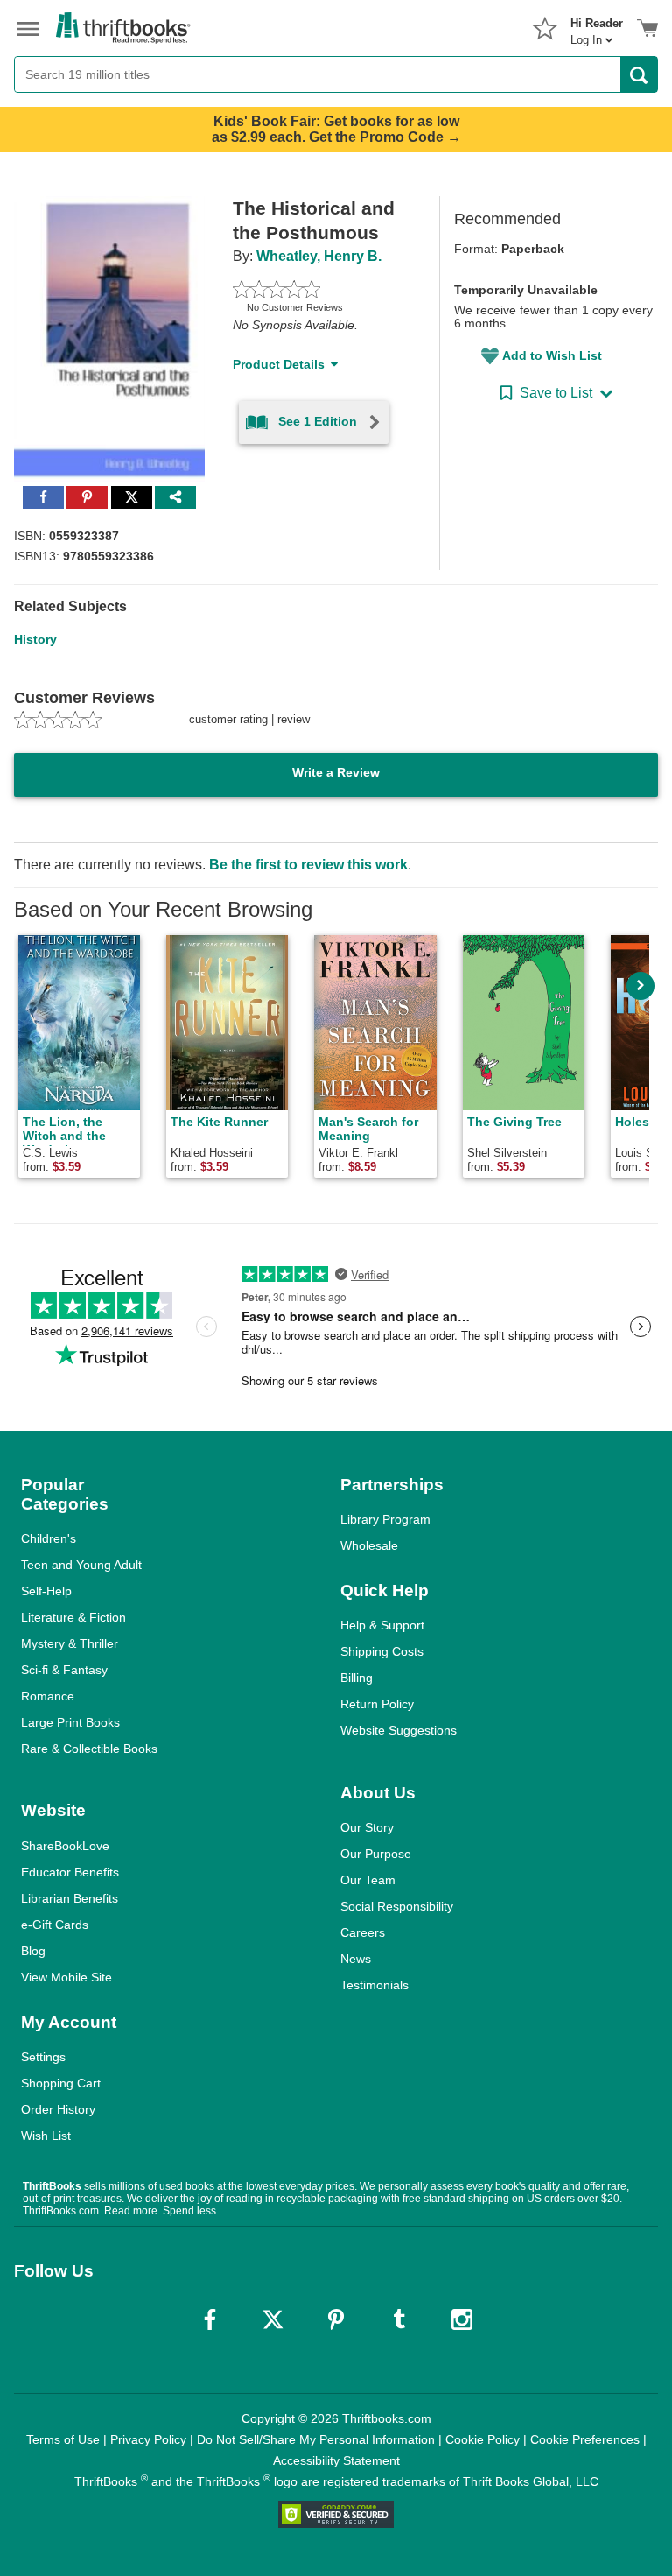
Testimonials (374, 1985)
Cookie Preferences (585, 2439)
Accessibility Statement (336, 2460)
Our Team (368, 1880)
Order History (58, 2109)
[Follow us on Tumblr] (399, 2319)
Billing (357, 1678)
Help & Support (382, 1625)
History (35, 639)
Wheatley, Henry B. (319, 256)
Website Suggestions (399, 1730)
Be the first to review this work (308, 865)
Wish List (46, 2136)
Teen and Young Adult (81, 1565)
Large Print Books (70, 1722)
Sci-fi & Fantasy (64, 1670)
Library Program (385, 1519)
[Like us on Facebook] (210, 2319)
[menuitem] (597, 26)
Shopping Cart (61, 2083)
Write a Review (336, 772)
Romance (48, 1696)
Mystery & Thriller (70, 1643)
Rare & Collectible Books (89, 1749)
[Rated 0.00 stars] (315, 289)
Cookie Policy (483, 2439)
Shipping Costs (382, 1651)
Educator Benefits (70, 1872)
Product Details (279, 364)
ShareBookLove (65, 1846)
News (356, 1959)
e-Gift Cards (55, 1925)
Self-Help (46, 1591)
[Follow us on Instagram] (462, 2319)
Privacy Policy (148, 2439)
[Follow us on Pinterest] (336, 2319)
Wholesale (369, 1545)
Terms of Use (63, 2439)
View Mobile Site (66, 1977)
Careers (363, 1932)
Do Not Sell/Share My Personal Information (316, 2439)
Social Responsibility (397, 1906)
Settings (43, 2057)
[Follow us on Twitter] (273, 2319)
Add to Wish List (552, 355)
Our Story (367, 1827)
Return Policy (377, 1704)
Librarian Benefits (70, 1898)
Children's (49, 1538)
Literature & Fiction (73, 1617)
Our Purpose (376, 1854)
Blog (33, 1951)
